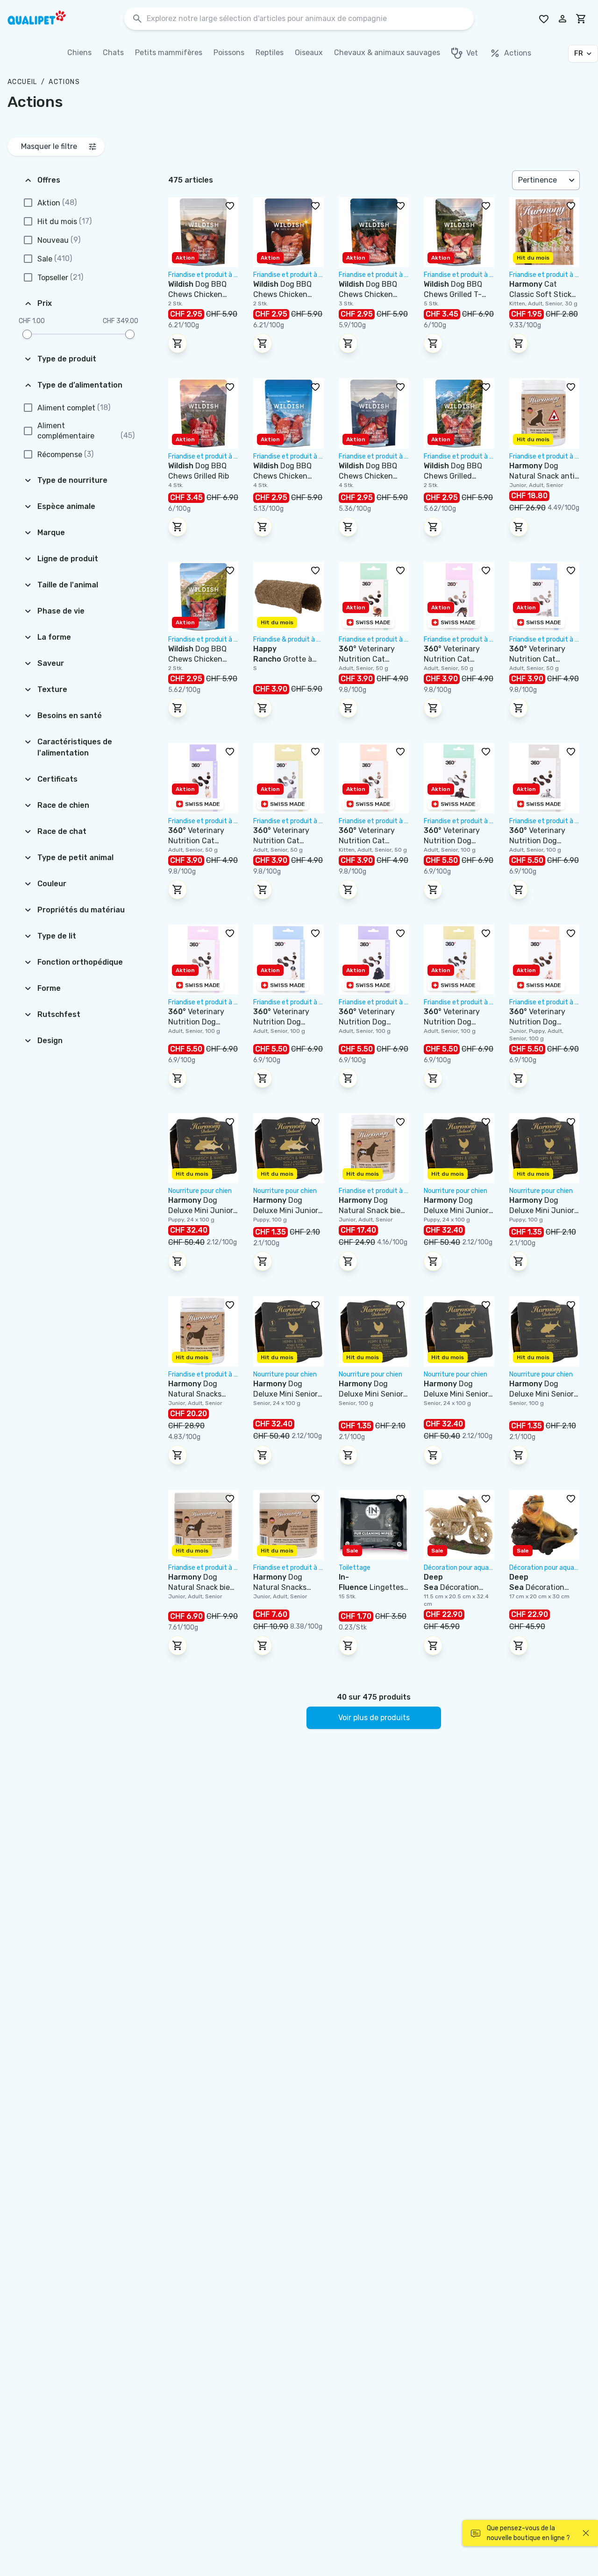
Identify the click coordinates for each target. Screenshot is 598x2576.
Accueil (22, 82)
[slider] (27, 334)
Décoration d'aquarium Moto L (456, 1587)
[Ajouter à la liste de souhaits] (230, 205)
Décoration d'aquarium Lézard (542, 1587)
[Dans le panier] (178, 343)
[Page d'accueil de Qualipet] (45, 19)
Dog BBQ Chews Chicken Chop (282, 476)
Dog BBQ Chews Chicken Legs (197, 294)
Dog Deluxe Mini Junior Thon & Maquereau (201, 1210)
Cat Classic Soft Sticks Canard (542, 294)
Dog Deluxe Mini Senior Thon (456, 1394)
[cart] (581, 19)
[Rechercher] (137, 19)
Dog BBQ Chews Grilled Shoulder (453, 476)
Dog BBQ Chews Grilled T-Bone (453, 294)
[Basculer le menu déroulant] (573, 180)
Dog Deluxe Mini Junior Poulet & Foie (456, 1210)
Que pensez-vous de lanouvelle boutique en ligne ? (528, 2533)
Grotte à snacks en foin (283, 659)
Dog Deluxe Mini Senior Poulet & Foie (285, 1394)
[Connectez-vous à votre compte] (562, 19)
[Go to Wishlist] (544, 19)
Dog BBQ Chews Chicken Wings (282, 294)
